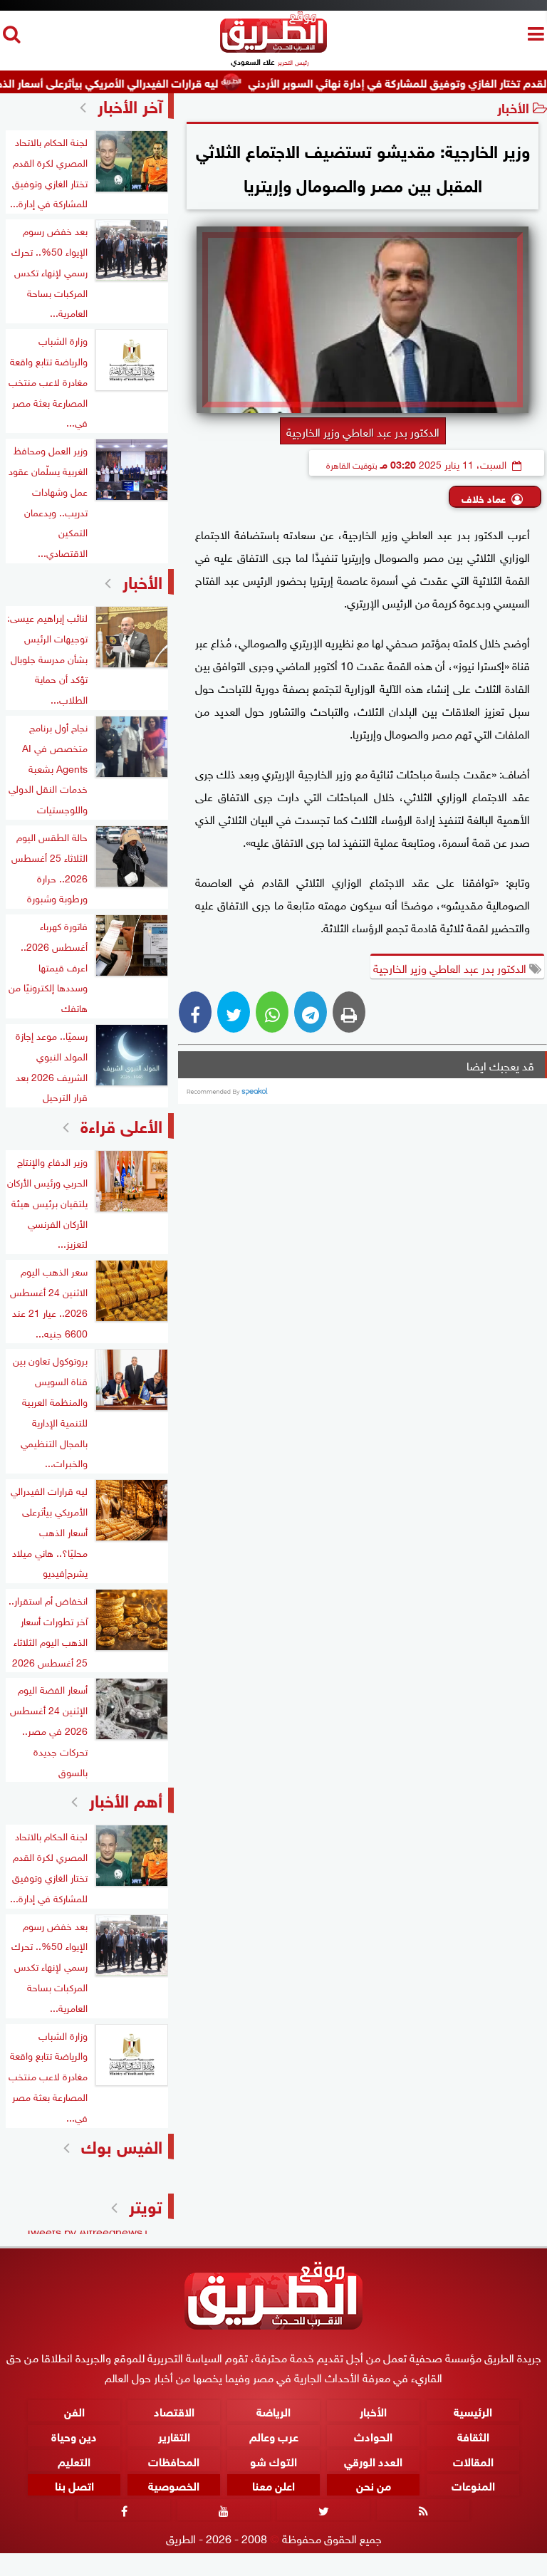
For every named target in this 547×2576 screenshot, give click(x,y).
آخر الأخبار (130, 104)
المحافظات (174, 2460)
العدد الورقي (373, 2460)
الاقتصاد (174, 2410)
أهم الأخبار (126, 1799)
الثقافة (473, 2435)
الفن (74, 2410)
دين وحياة (74, 2435)
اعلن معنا (273, 2484)
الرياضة (273, 2410)
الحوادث (373, 2435)
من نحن (374, 2484)
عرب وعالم (274, 2435)
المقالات (473, 2460)
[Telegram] (311, 1012)
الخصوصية (174, 2484)
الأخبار (513, 106)
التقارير (174, 2435)
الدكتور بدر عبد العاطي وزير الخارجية (451, 967)
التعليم (74, 2460)
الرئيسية (473, 2410)
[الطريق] (273, 49)
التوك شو (273, 2460)
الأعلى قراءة (121, 1124)
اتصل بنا (74, 2484)
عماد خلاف (484, 497)
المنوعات (473, 2484)
